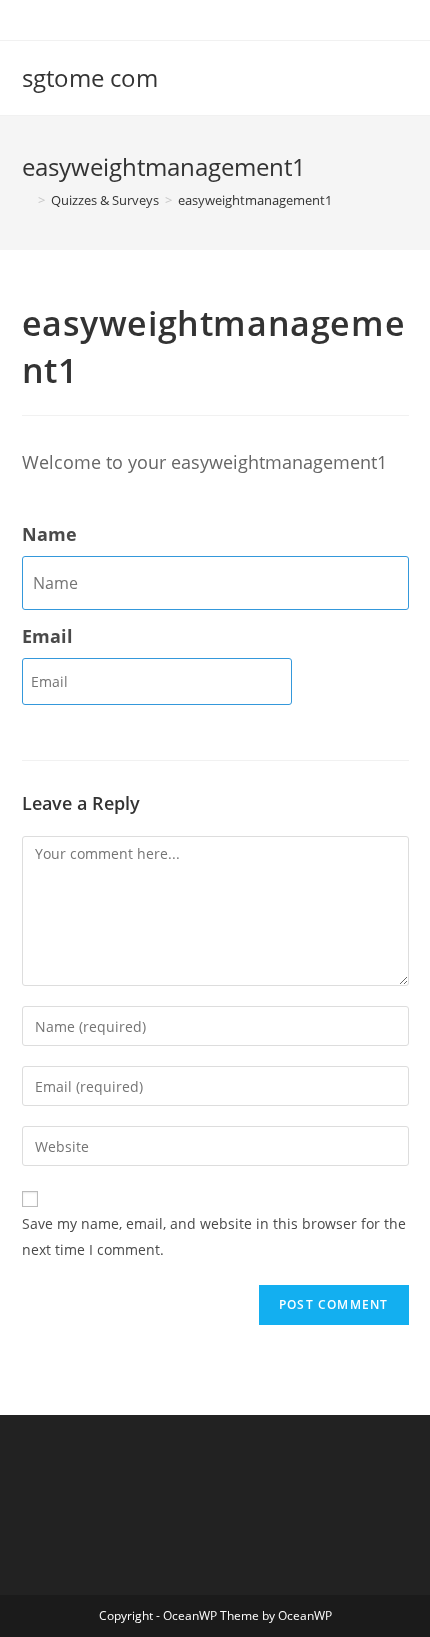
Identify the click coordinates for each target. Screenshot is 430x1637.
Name (49, 534)
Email (47, 636)
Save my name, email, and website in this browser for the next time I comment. (214, 1236)
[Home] (27, 200)
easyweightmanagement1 (255, 200)
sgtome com (90, 77)
